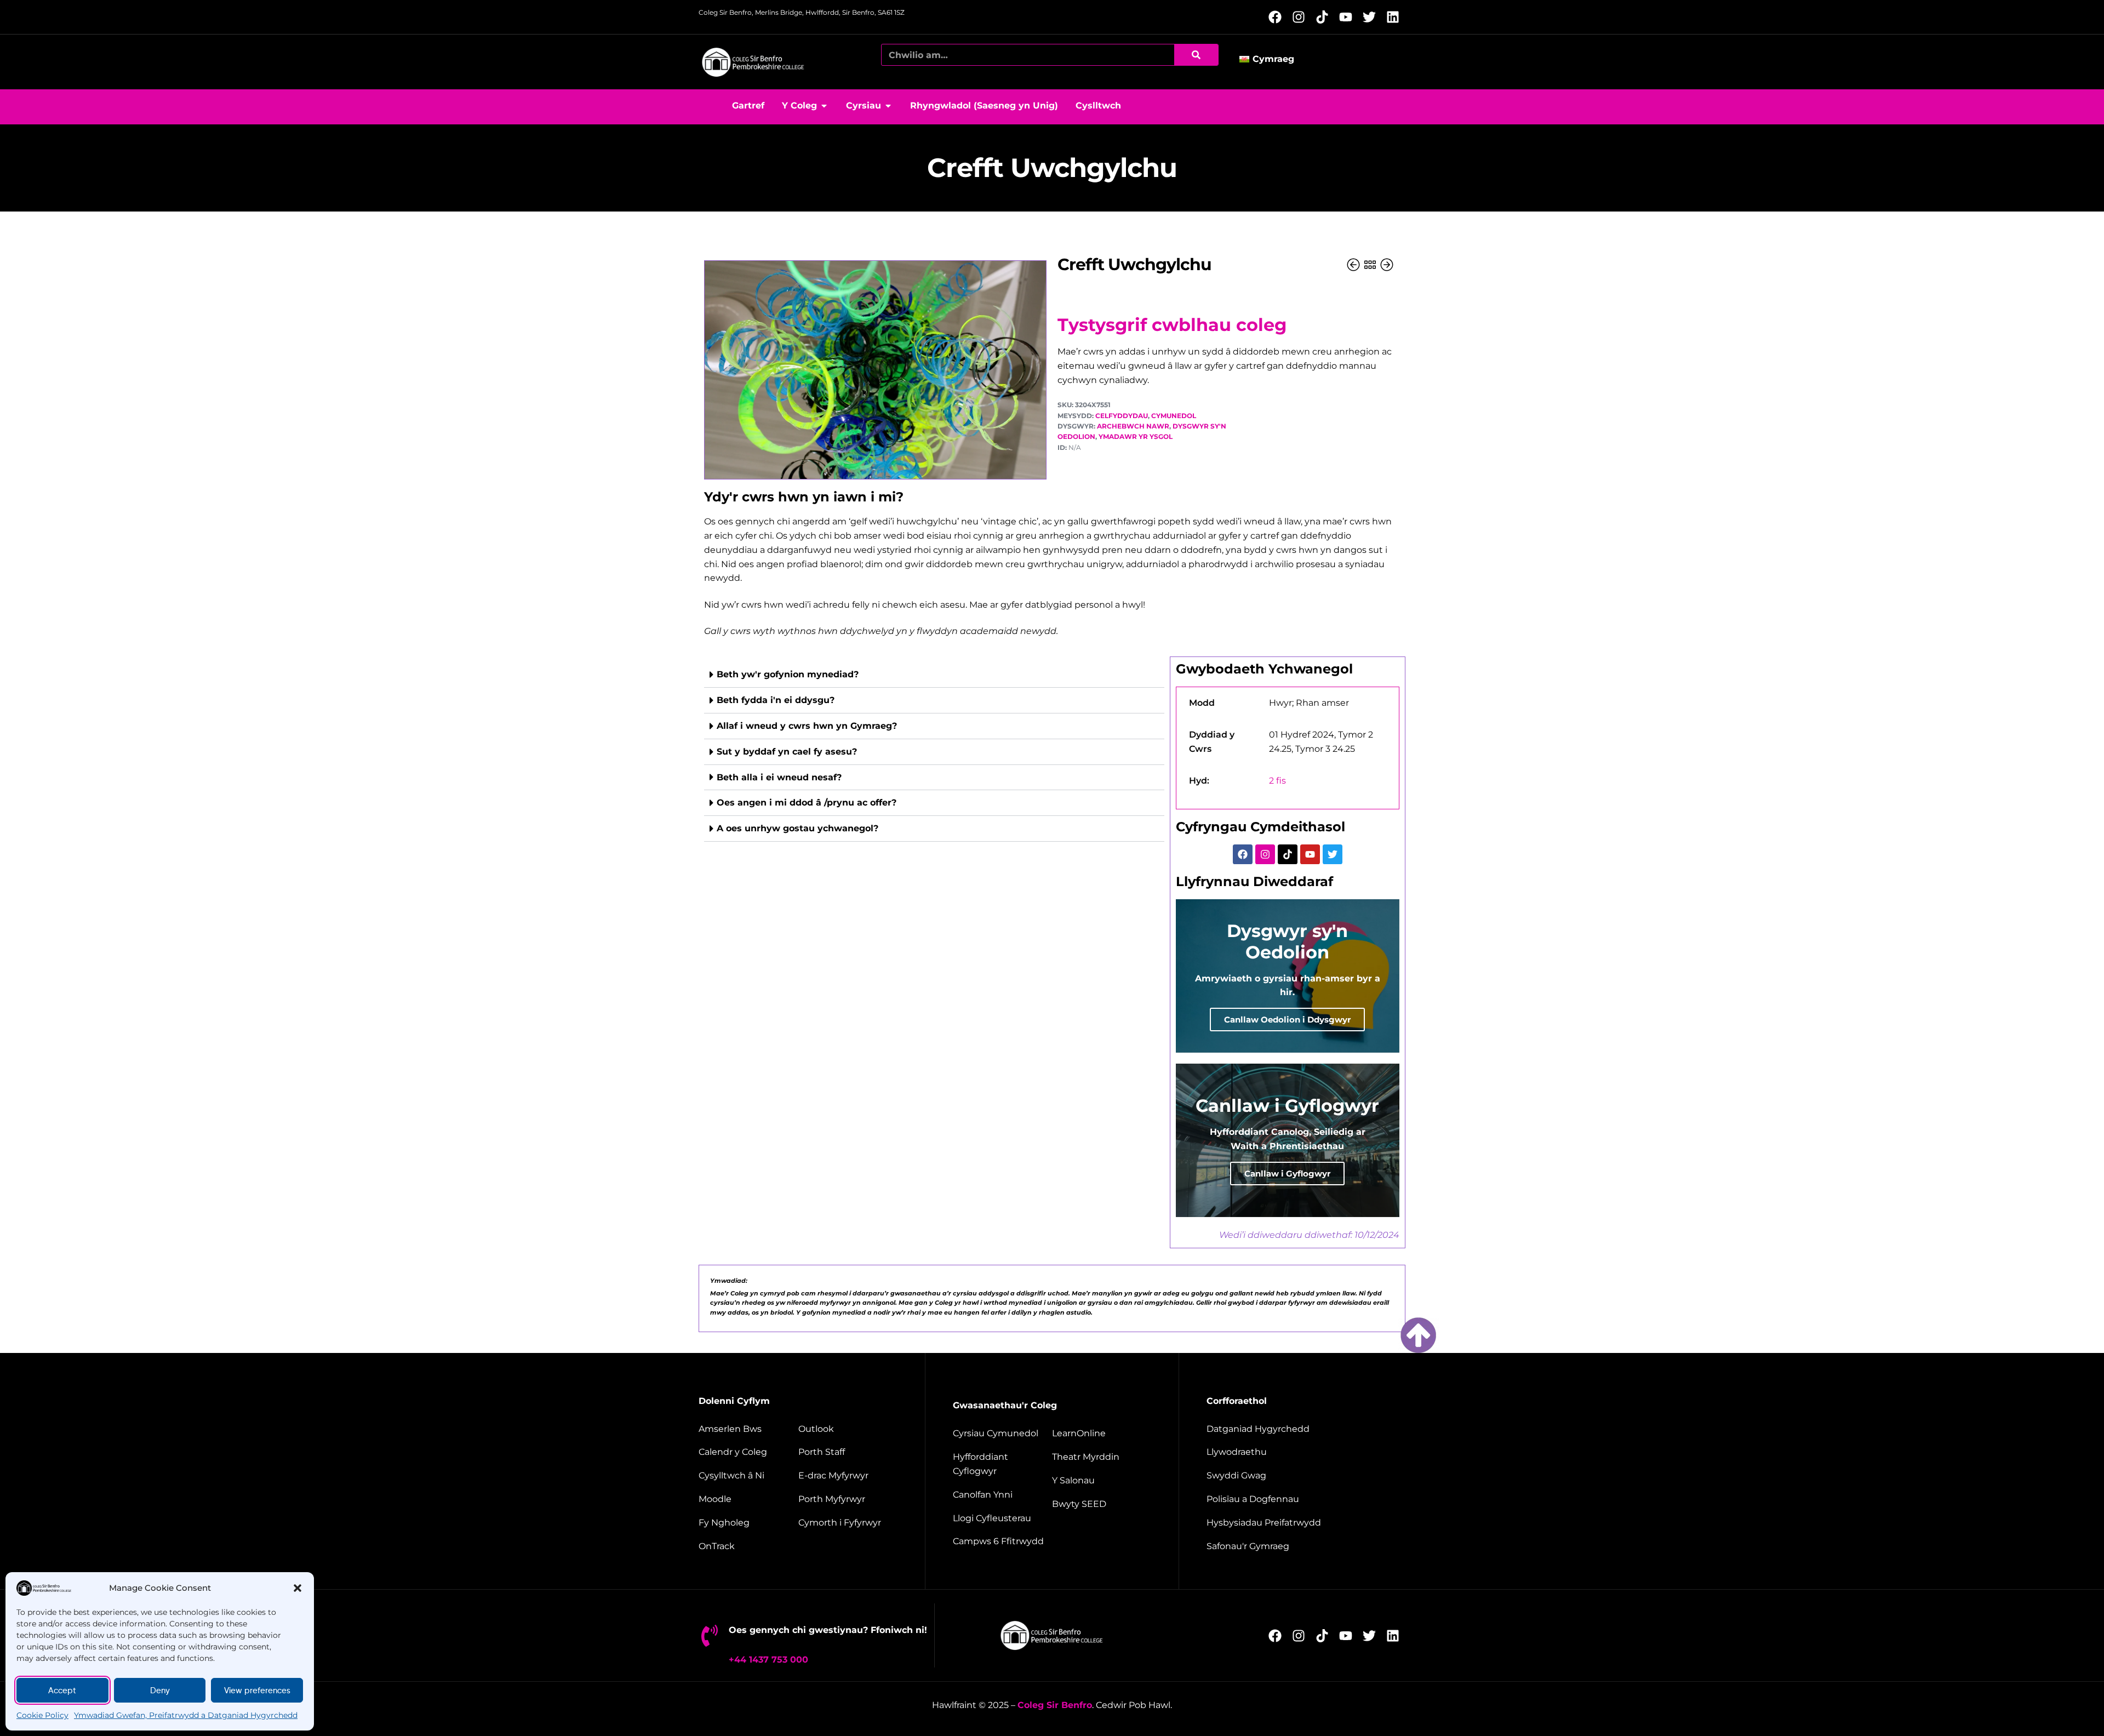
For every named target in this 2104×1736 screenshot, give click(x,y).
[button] (298, 1588)
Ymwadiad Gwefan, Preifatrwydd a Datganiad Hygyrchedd (186, 1715)
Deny (160, 1691)
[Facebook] (1243, 854)
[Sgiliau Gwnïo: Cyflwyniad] (1387, 265)
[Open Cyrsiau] (888, 106)
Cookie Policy (42, 1715)
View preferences (257, 1691)
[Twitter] (1333, 854)
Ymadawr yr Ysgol (1136, 436)
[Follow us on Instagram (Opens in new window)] (1302, 17)
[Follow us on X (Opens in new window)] (1372, 17)
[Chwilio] (1196, 55)
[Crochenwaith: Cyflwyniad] (1354, 265)
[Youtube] (1310, 854)
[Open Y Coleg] (824, 106)
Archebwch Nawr (1133, 426)
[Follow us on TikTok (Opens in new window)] (1325, 17)
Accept (62, 1691)
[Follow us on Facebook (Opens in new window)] (1278, 17)
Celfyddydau (1122, 416)
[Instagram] (1265, 854)
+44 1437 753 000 (768, 1660)
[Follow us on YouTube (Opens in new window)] (1349, 17)
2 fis (1277, 781)
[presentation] (934, 752)
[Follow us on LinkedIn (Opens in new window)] (1396, 17)
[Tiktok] (1288, 854)
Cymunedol (1174, 416)
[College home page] (753, 62)
